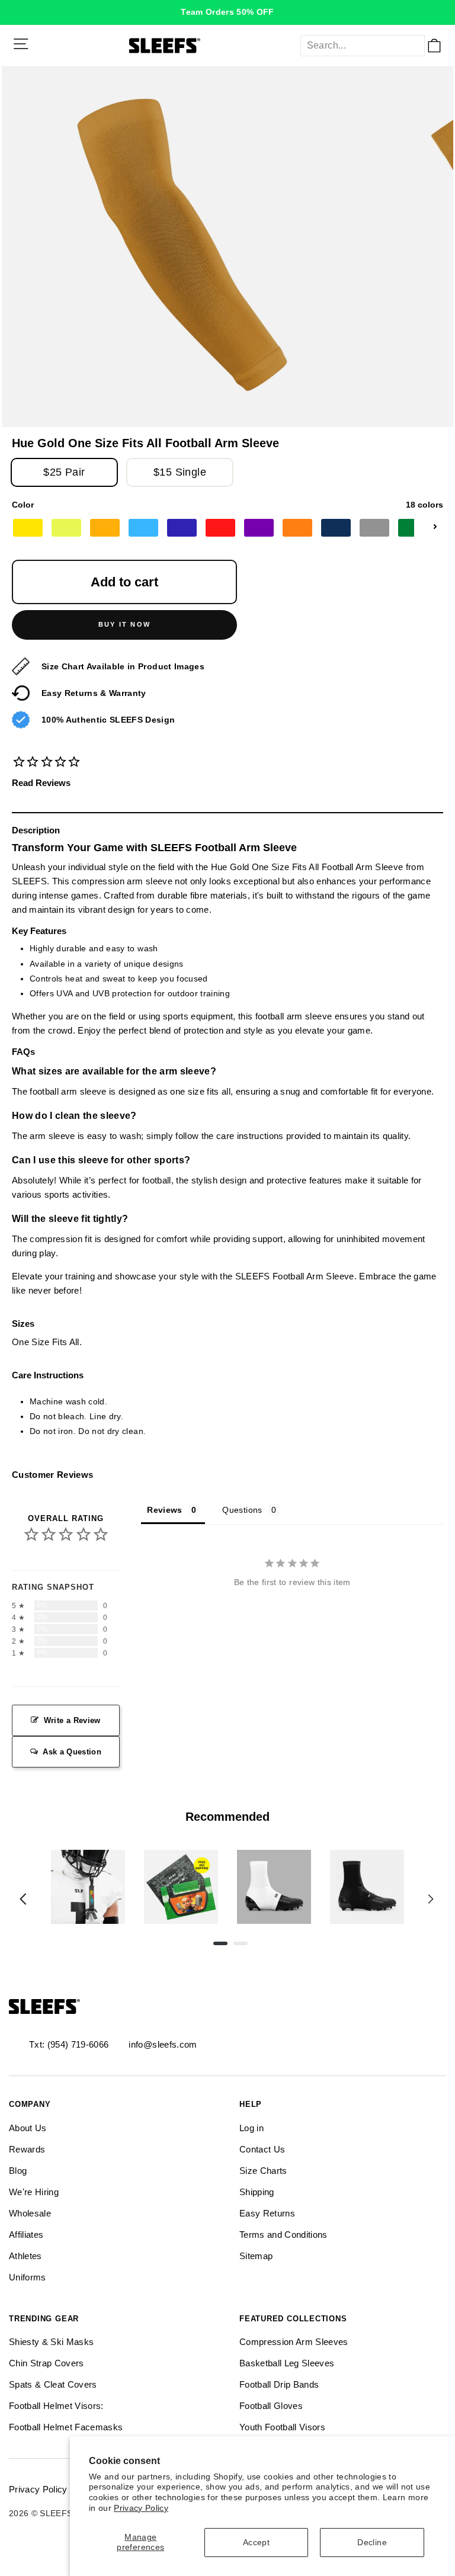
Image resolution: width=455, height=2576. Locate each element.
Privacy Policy (141, 2508)
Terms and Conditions (283, 2235)
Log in (251, 2128)
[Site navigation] (21, 44)
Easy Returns (267, 2213)
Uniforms (28, 2277)
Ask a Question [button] (72, 1752)
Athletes (25, 2256)
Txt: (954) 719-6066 (69, 2044)
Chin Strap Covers (47, 2363)
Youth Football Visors (282, 2427)
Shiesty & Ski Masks (51, 2342)
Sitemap (256, 2256)
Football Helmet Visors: (56, 2406)
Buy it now (124, 624)
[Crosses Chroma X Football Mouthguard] (88, 1887)
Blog (18, 2171)
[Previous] (23, 1899)
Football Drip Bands (279, 2384)
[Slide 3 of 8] (274, 1887)
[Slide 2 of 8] (181, 1887)
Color (227, 505)
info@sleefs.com (163, 2044)
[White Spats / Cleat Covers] (274, 1887)
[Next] (431, 1899)
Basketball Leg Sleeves (287, 2363)
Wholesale (30, 2213)
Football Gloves (271, 2406)
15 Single (180, 472)
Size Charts (263, 2171)
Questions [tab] (242, 1510)
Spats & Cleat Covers (53, 2384)
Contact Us (262, 2149)
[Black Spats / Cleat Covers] (367, 1887)
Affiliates (26, 2235)
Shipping (257, 2192)
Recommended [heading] (227, 1817)
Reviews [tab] (164, 1510)
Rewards (27, 2149)
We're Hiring (34, 2192)
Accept (256, 2543)
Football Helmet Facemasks (66, 2427)
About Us (28, 2128)
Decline (372, 2543)
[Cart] (434, 46)
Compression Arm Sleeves (294, 2342)
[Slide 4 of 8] (367, 1887)
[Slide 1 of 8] (88, 1887)
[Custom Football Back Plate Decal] (181, 1887)
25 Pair (64, 472)
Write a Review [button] (72, 1720)
